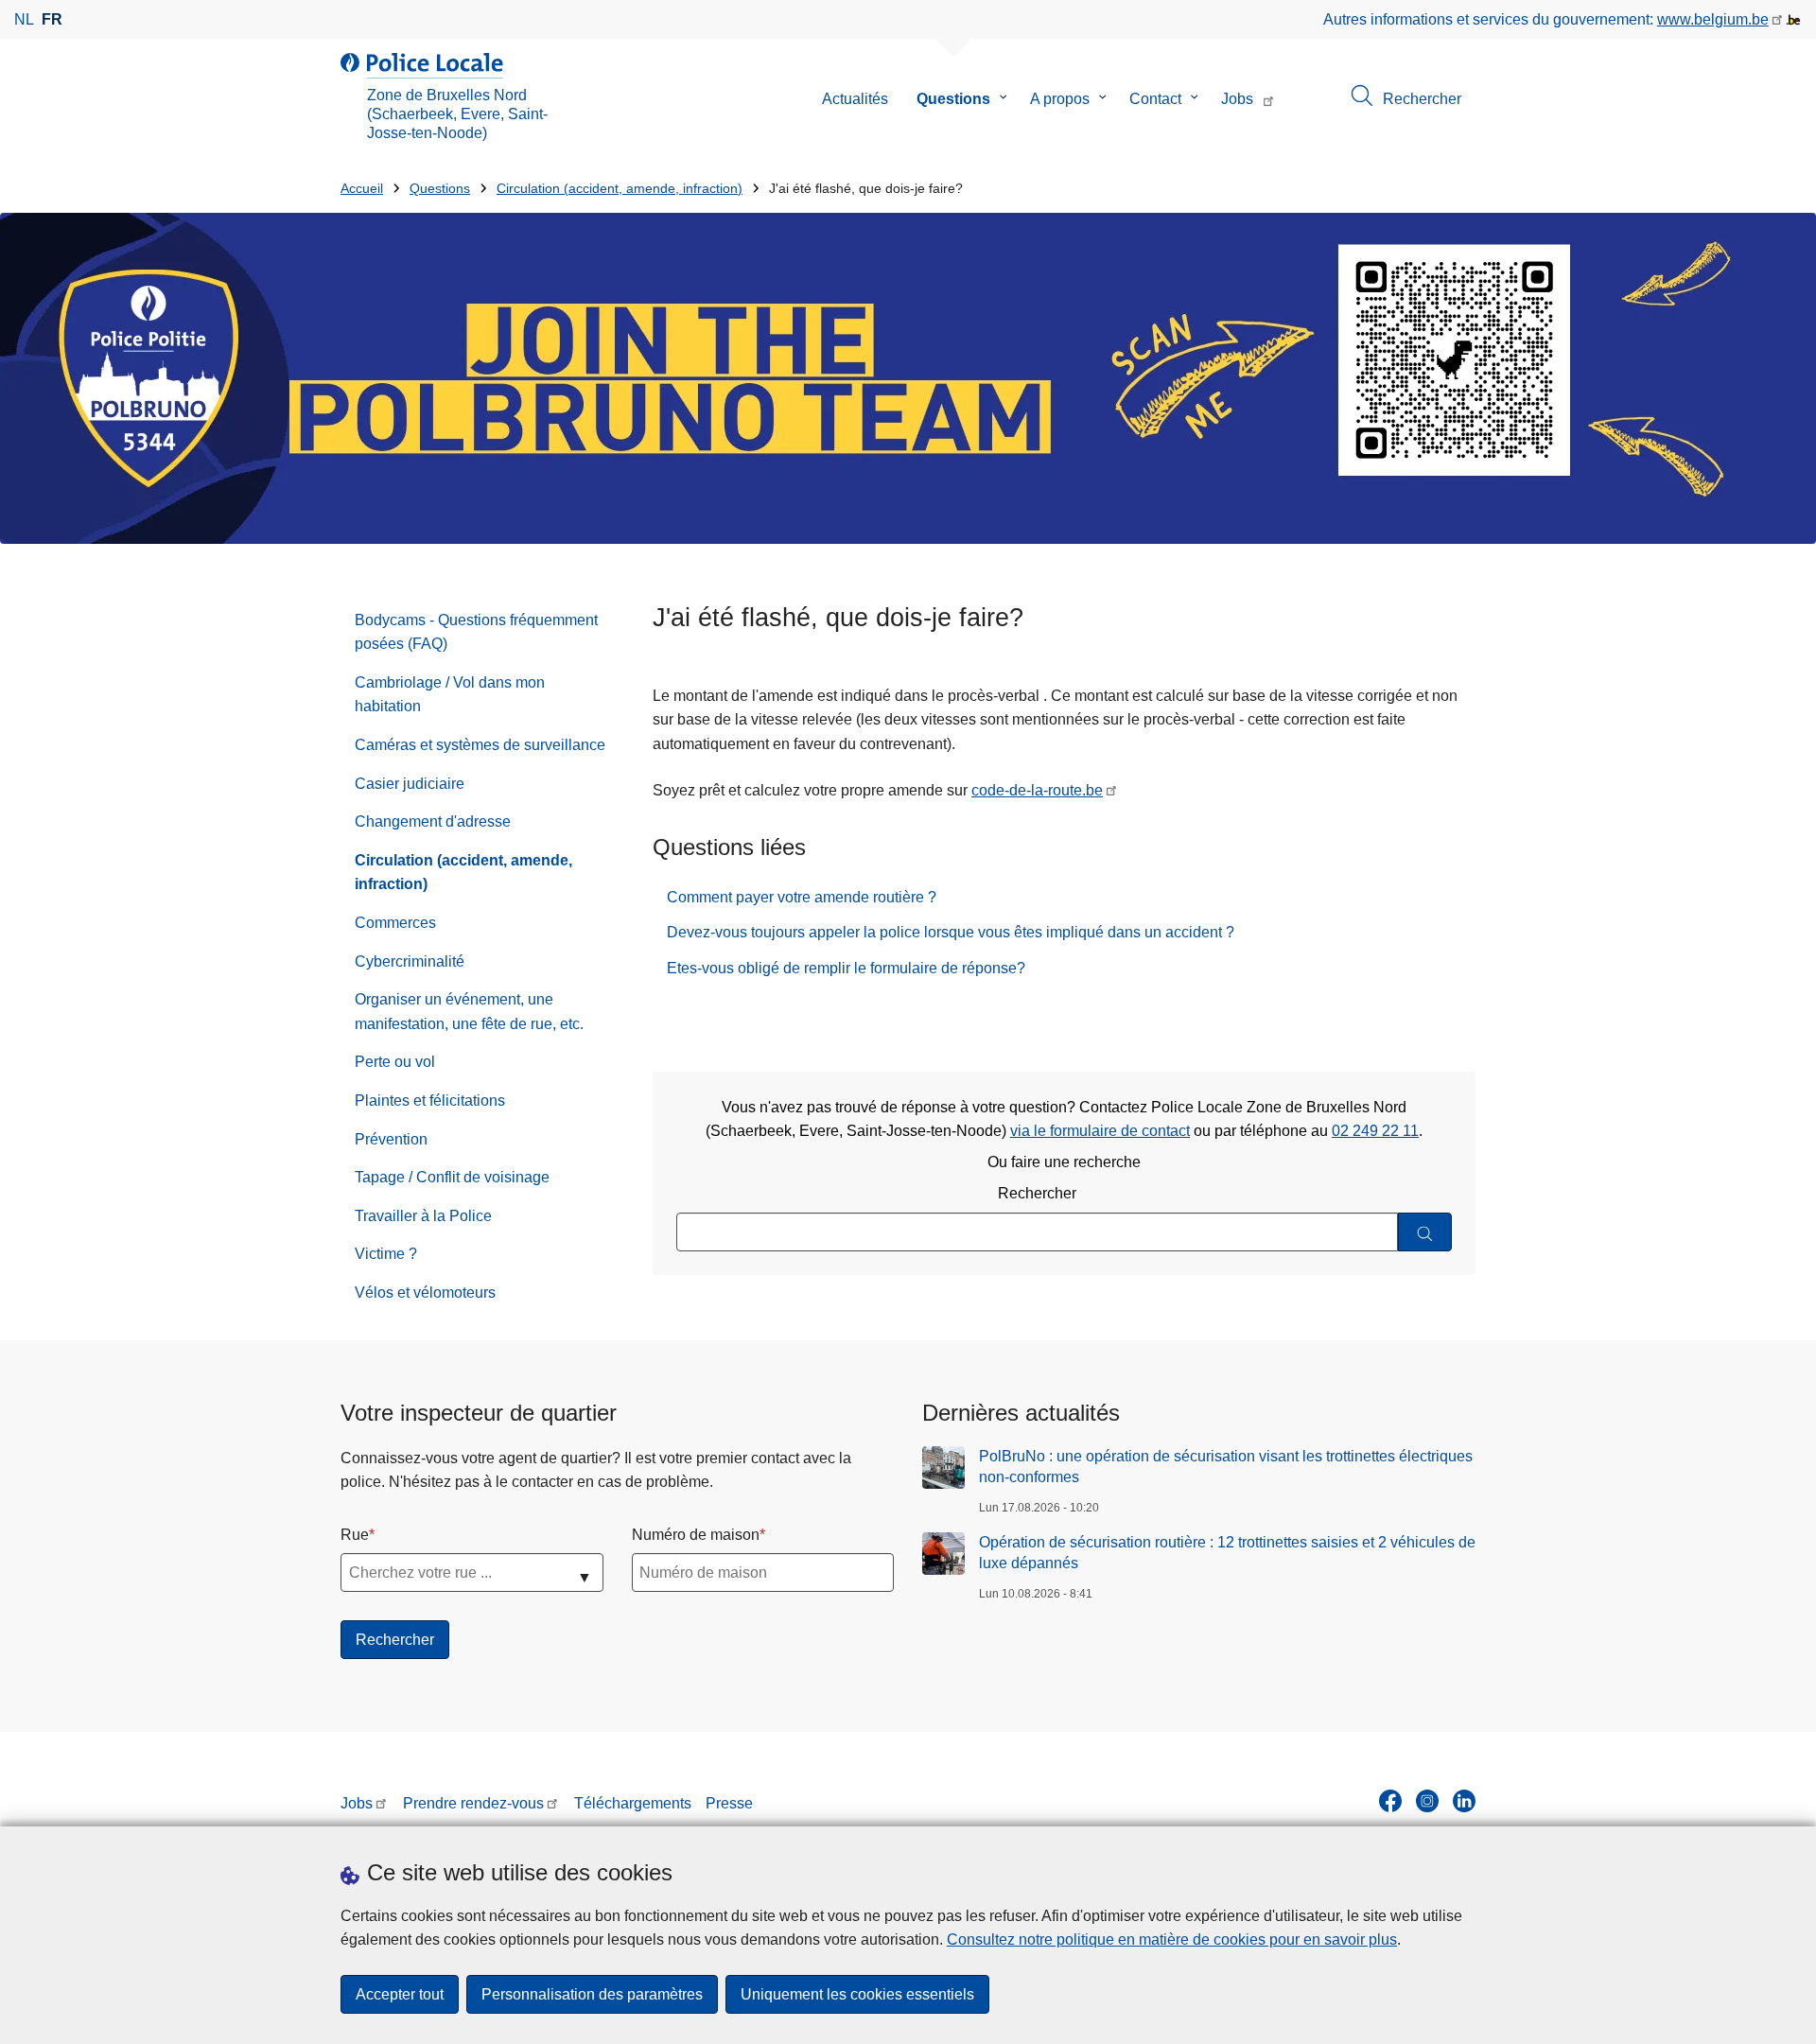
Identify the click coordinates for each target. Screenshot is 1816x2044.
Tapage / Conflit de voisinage (452, 1177)
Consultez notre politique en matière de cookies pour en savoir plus (1172, 1939)
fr (52, 19)
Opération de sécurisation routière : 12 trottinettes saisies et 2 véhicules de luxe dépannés (1227, 1553)
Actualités (855, 99)
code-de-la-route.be (1037, 790)
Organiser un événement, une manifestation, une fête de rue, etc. (469, 1012)
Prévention (391, 1139)
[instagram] (1427, 1801)
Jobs (1237, 99)
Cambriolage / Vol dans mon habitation (450, 695)
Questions (953, 99)
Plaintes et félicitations (430, 1101)
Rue (355, 1535)
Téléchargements (633, 1803)
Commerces (395, 923)
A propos (1060, 99)
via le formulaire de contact (1100, 1131)
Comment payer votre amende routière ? (802, 897)
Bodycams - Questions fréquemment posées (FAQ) (476, 632)
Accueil (362, 189)
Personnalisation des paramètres (592, 1994)
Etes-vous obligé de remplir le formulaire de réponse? (846, 968)
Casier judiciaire (410, 784)
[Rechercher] (1425, 1232)
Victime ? (386, 1254)
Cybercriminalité (410, 961)
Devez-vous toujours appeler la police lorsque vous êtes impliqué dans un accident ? (951, 932)
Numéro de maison (696, 1535)
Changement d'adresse (433, 821)
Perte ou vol (395, 1062)
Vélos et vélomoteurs (425, 1293)
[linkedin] (1464, 1801)
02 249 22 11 (1375, 1131)
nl (24, 19)
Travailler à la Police (423, 1216)
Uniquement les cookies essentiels (857, 1994)
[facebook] (1390, 1801)
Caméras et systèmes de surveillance (480, 745)
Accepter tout (400, 1994)
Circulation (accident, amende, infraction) (620, 189)
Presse (729, 1803)
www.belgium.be (1713, 19)
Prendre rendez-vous (473, 1803)
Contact (1155, 99)
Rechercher (1037, 1193)
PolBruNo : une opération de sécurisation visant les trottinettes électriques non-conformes (1226, 1467)
